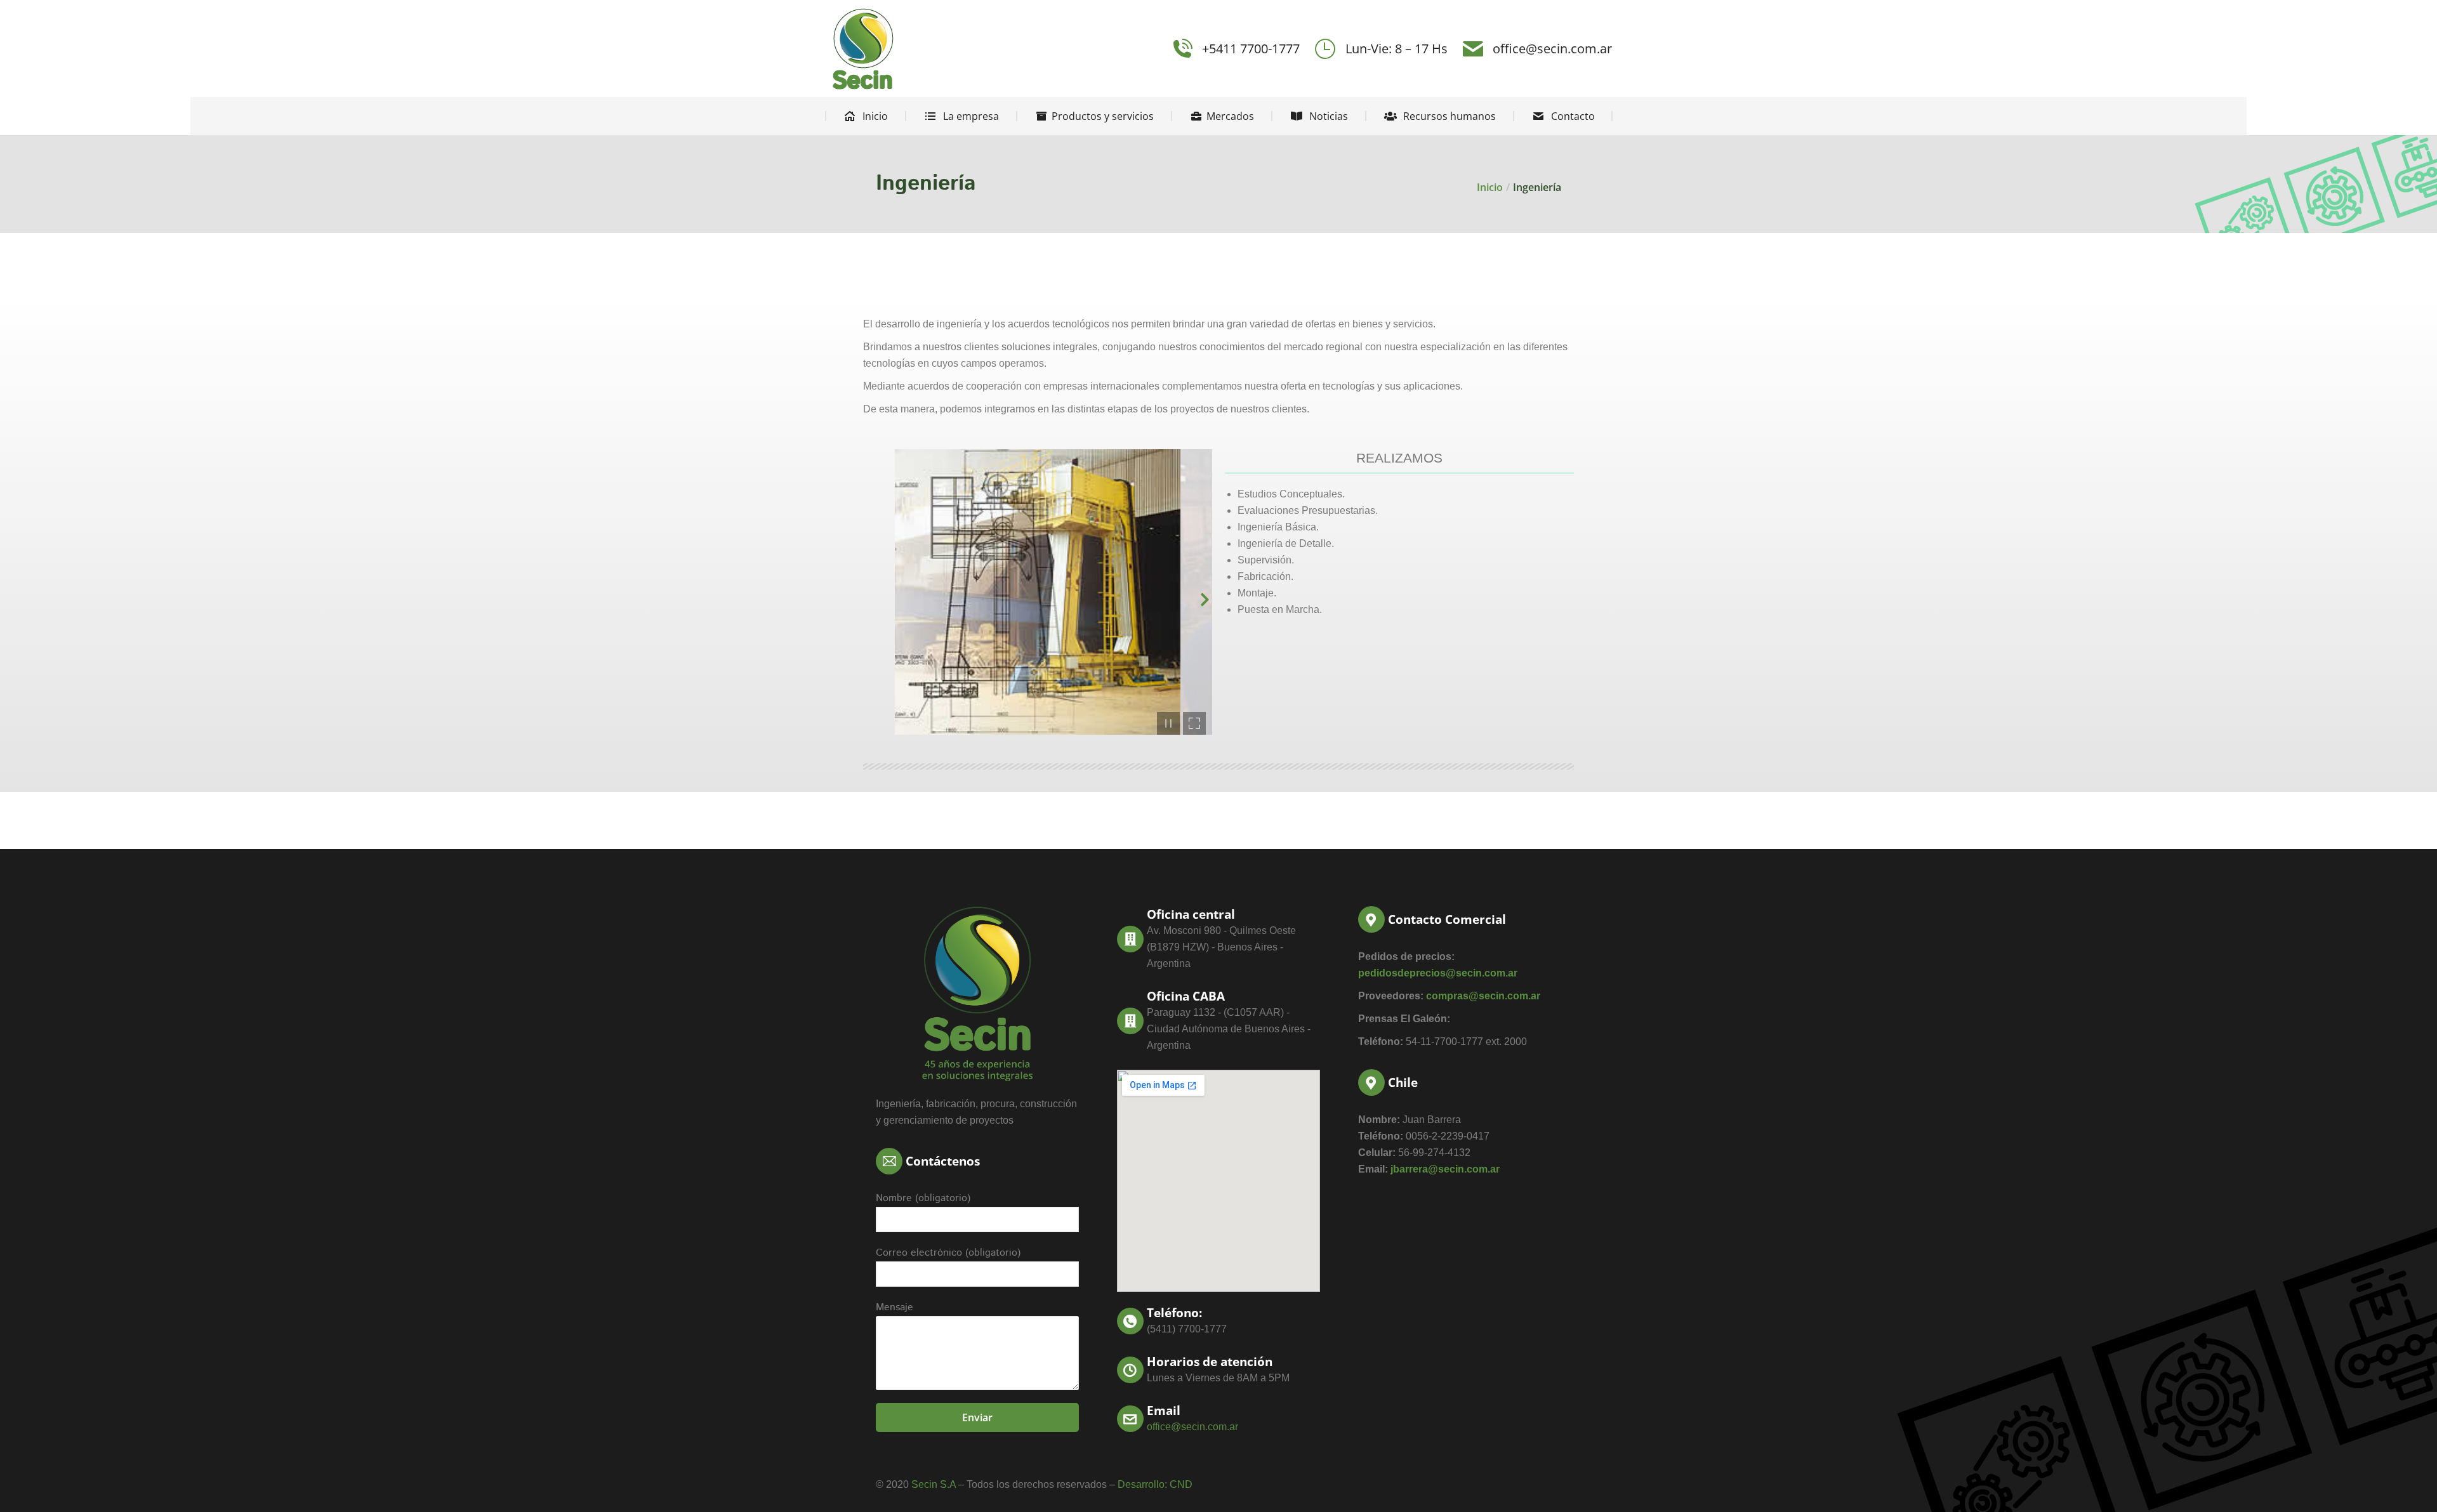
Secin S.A (934, 1484)
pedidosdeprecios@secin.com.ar (1438, 973)
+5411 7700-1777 (1251, 49)
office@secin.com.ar (1552, 49)
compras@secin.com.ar (1483, 996)
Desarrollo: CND (1155, 1484)
